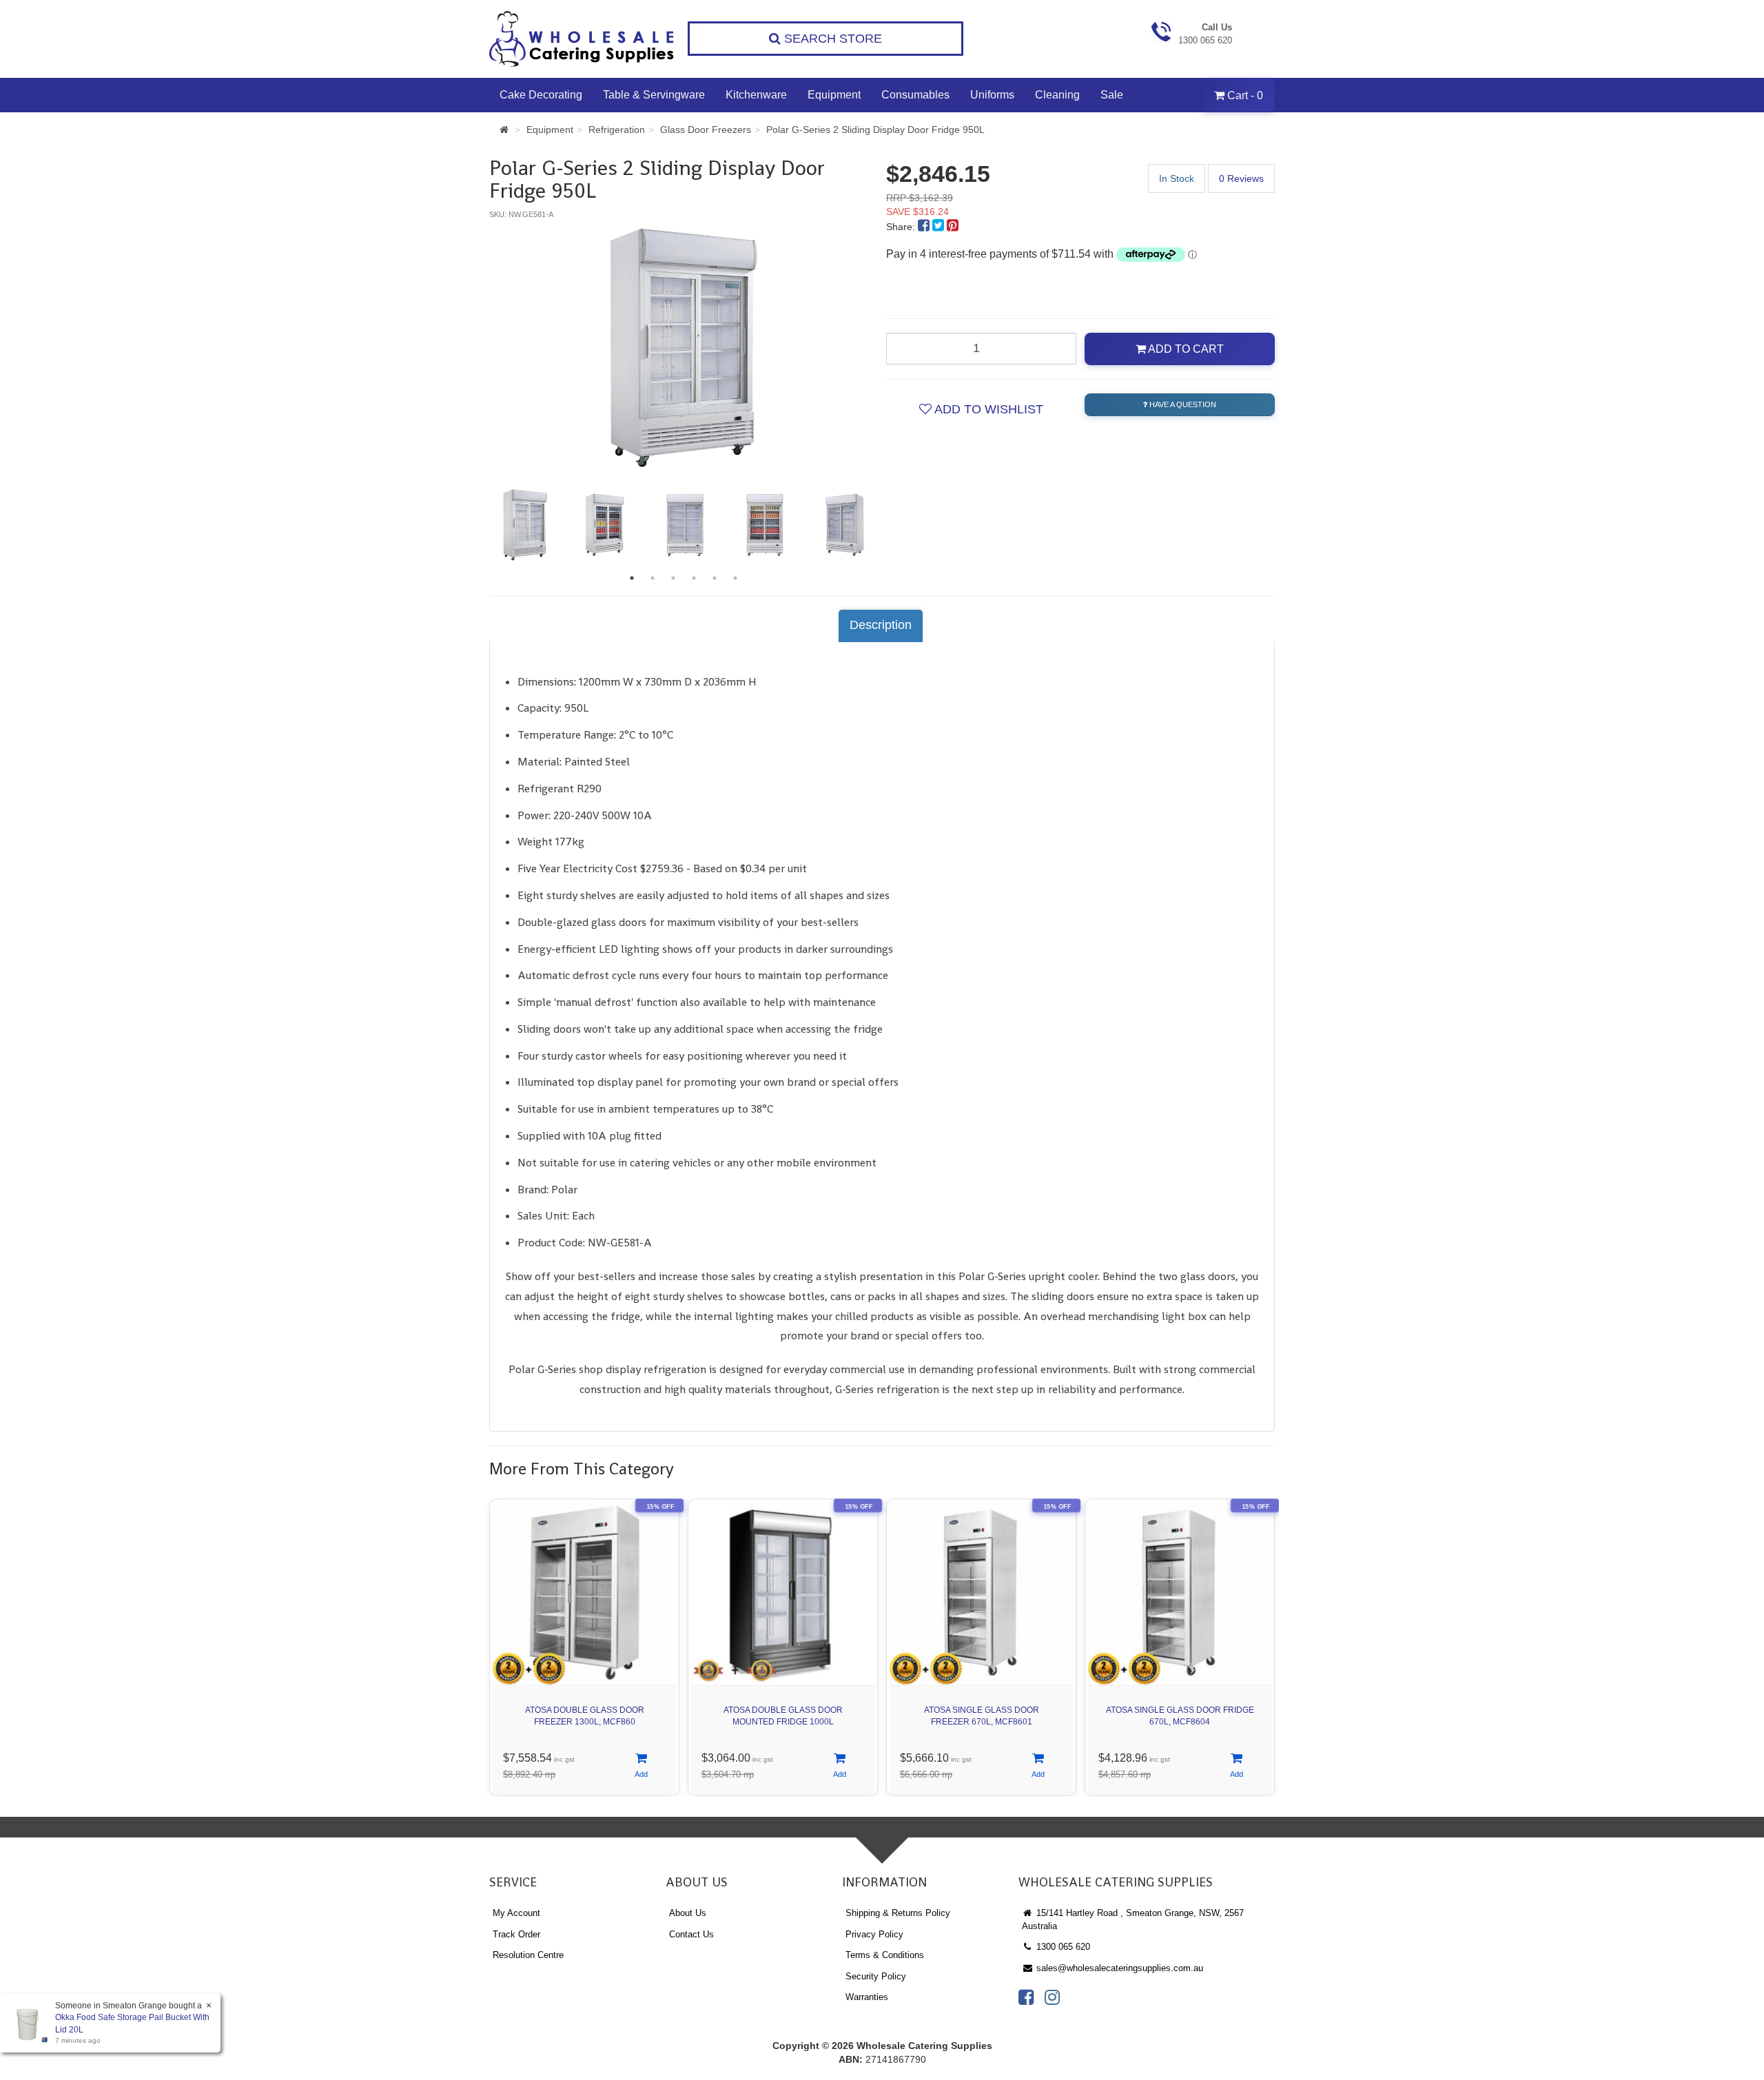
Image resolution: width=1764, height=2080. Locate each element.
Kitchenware (756, 95)
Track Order (516, 1934)
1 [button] (632, 578)
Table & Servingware (654, 95)
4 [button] (694, 578)
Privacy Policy (874, 1934)
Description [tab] (881, 625)
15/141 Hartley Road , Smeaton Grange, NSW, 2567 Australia (1133, 1919)
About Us (688, 1913)
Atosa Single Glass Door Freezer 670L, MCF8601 (982, 1716)
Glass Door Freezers (706, 130)
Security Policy (876, 1976)
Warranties (867, 1997)
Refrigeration (617, 130)
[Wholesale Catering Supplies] (582, 39)
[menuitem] (925, 227)
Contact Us (691, 1934)
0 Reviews (1241, 178)
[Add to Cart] (641, 1766)
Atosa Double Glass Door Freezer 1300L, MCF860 (585, 1716)
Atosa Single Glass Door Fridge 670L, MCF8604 (1180, 1716)
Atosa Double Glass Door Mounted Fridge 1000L (783, 1716)
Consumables (915, 95)
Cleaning (1057, 95)
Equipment (834, 95)
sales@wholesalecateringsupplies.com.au (1118, 1968)
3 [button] (673, 578)
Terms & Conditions (885, 1955)
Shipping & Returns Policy (898, 1913)
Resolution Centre (528, 1955)
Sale (1112, 95)
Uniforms (992, 95)
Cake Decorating (541, 95)
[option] (684, 348)
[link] (1026, 1997)
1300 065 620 (1062, 1947)
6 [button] (735, 578)
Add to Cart (1185, 349)
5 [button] (715, 578)
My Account (516, 1913)
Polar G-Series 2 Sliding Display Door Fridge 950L (875, 130)
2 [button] (653, 578)
